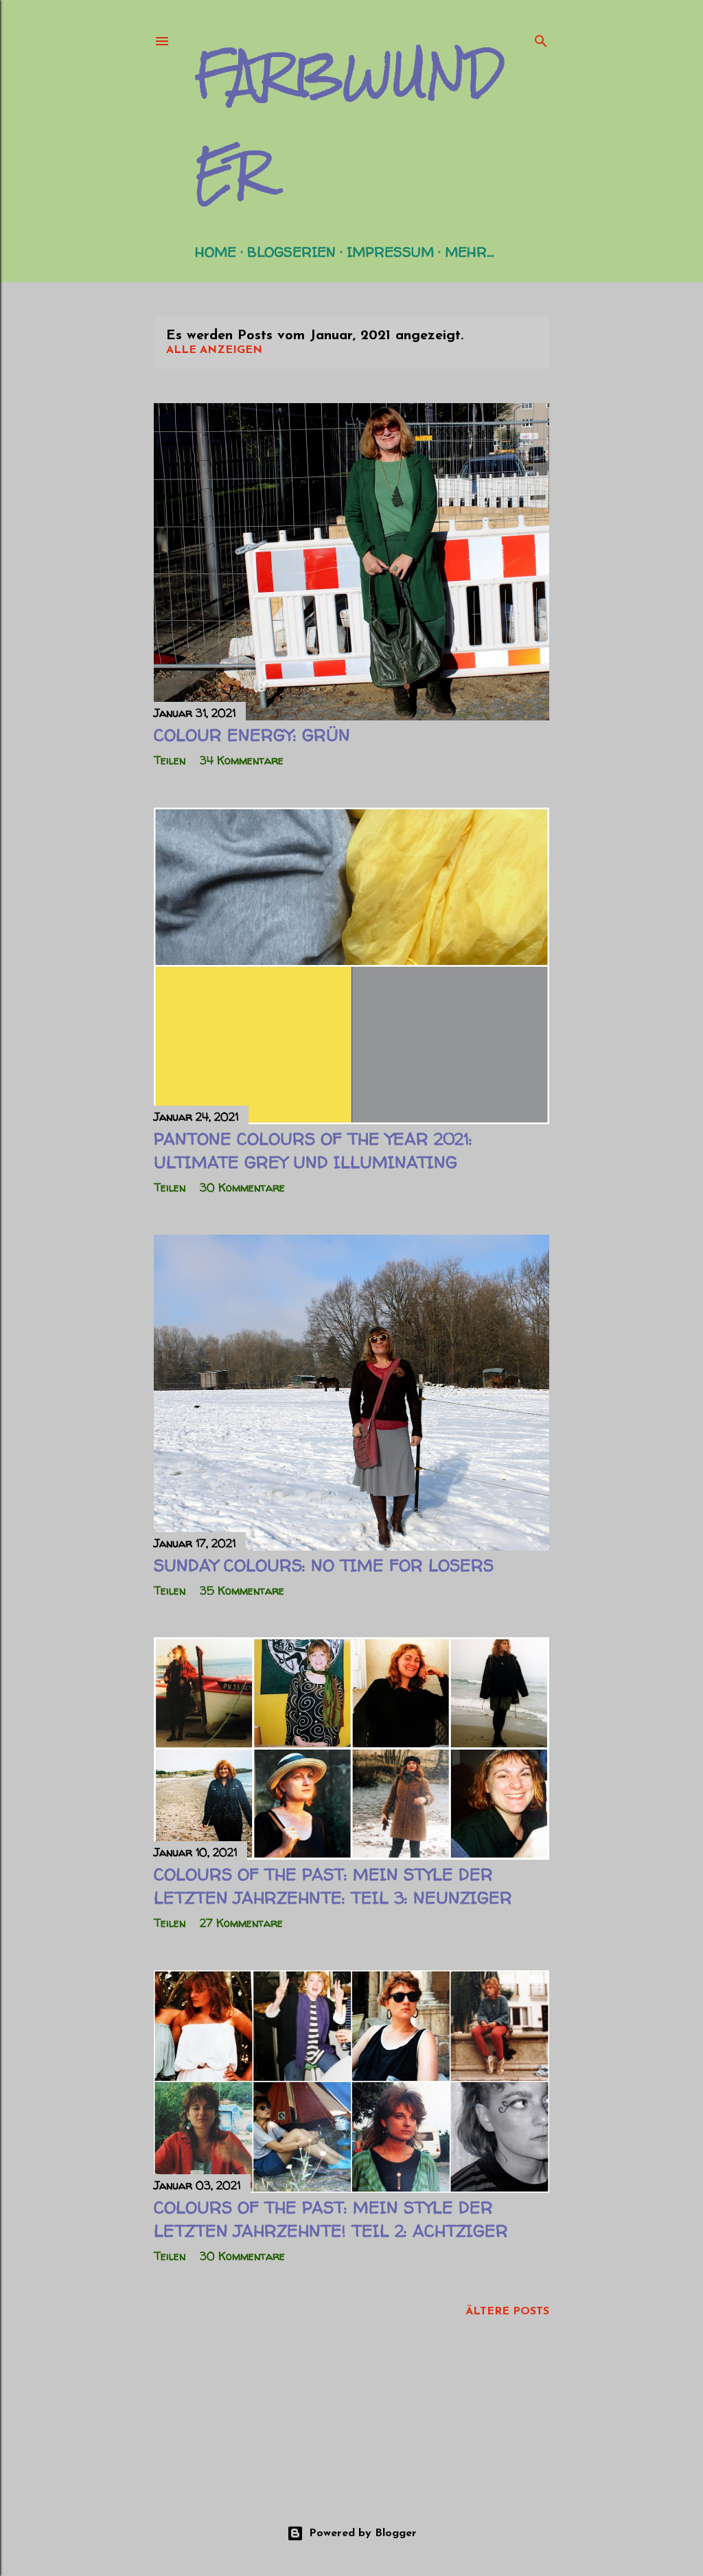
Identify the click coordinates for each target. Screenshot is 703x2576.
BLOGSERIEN (291, 252)
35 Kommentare (242, 1591)
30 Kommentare (242, 1187)
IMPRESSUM (390, 252)
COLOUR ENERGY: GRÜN (252, 735)
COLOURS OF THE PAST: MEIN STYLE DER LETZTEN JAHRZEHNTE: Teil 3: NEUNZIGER (333, 1886)
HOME (216, 252)
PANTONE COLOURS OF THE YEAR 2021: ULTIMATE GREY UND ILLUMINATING (313, 1151)
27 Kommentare (241, 1923)
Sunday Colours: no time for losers (324, 1565)
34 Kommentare (242, 760)
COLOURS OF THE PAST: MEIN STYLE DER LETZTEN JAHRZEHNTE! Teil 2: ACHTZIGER (331, 2219)
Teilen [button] (170, 760)
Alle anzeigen (214, 350)
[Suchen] (541, 38)
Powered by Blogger (363, 2533)
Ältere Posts (507, 2312)
